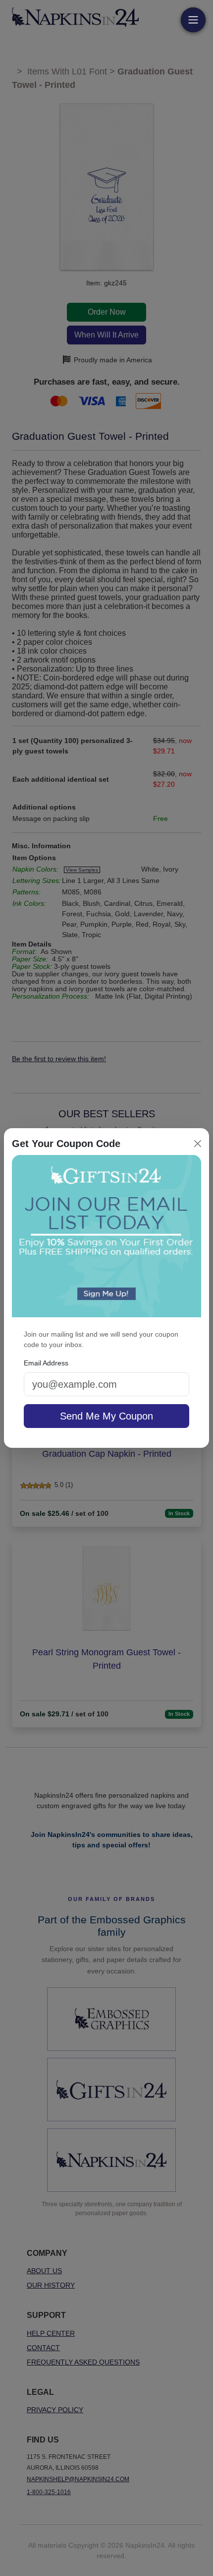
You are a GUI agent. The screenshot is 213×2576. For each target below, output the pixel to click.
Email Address (46, 1363)
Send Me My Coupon (106, 1416)
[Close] (198, 1144)
